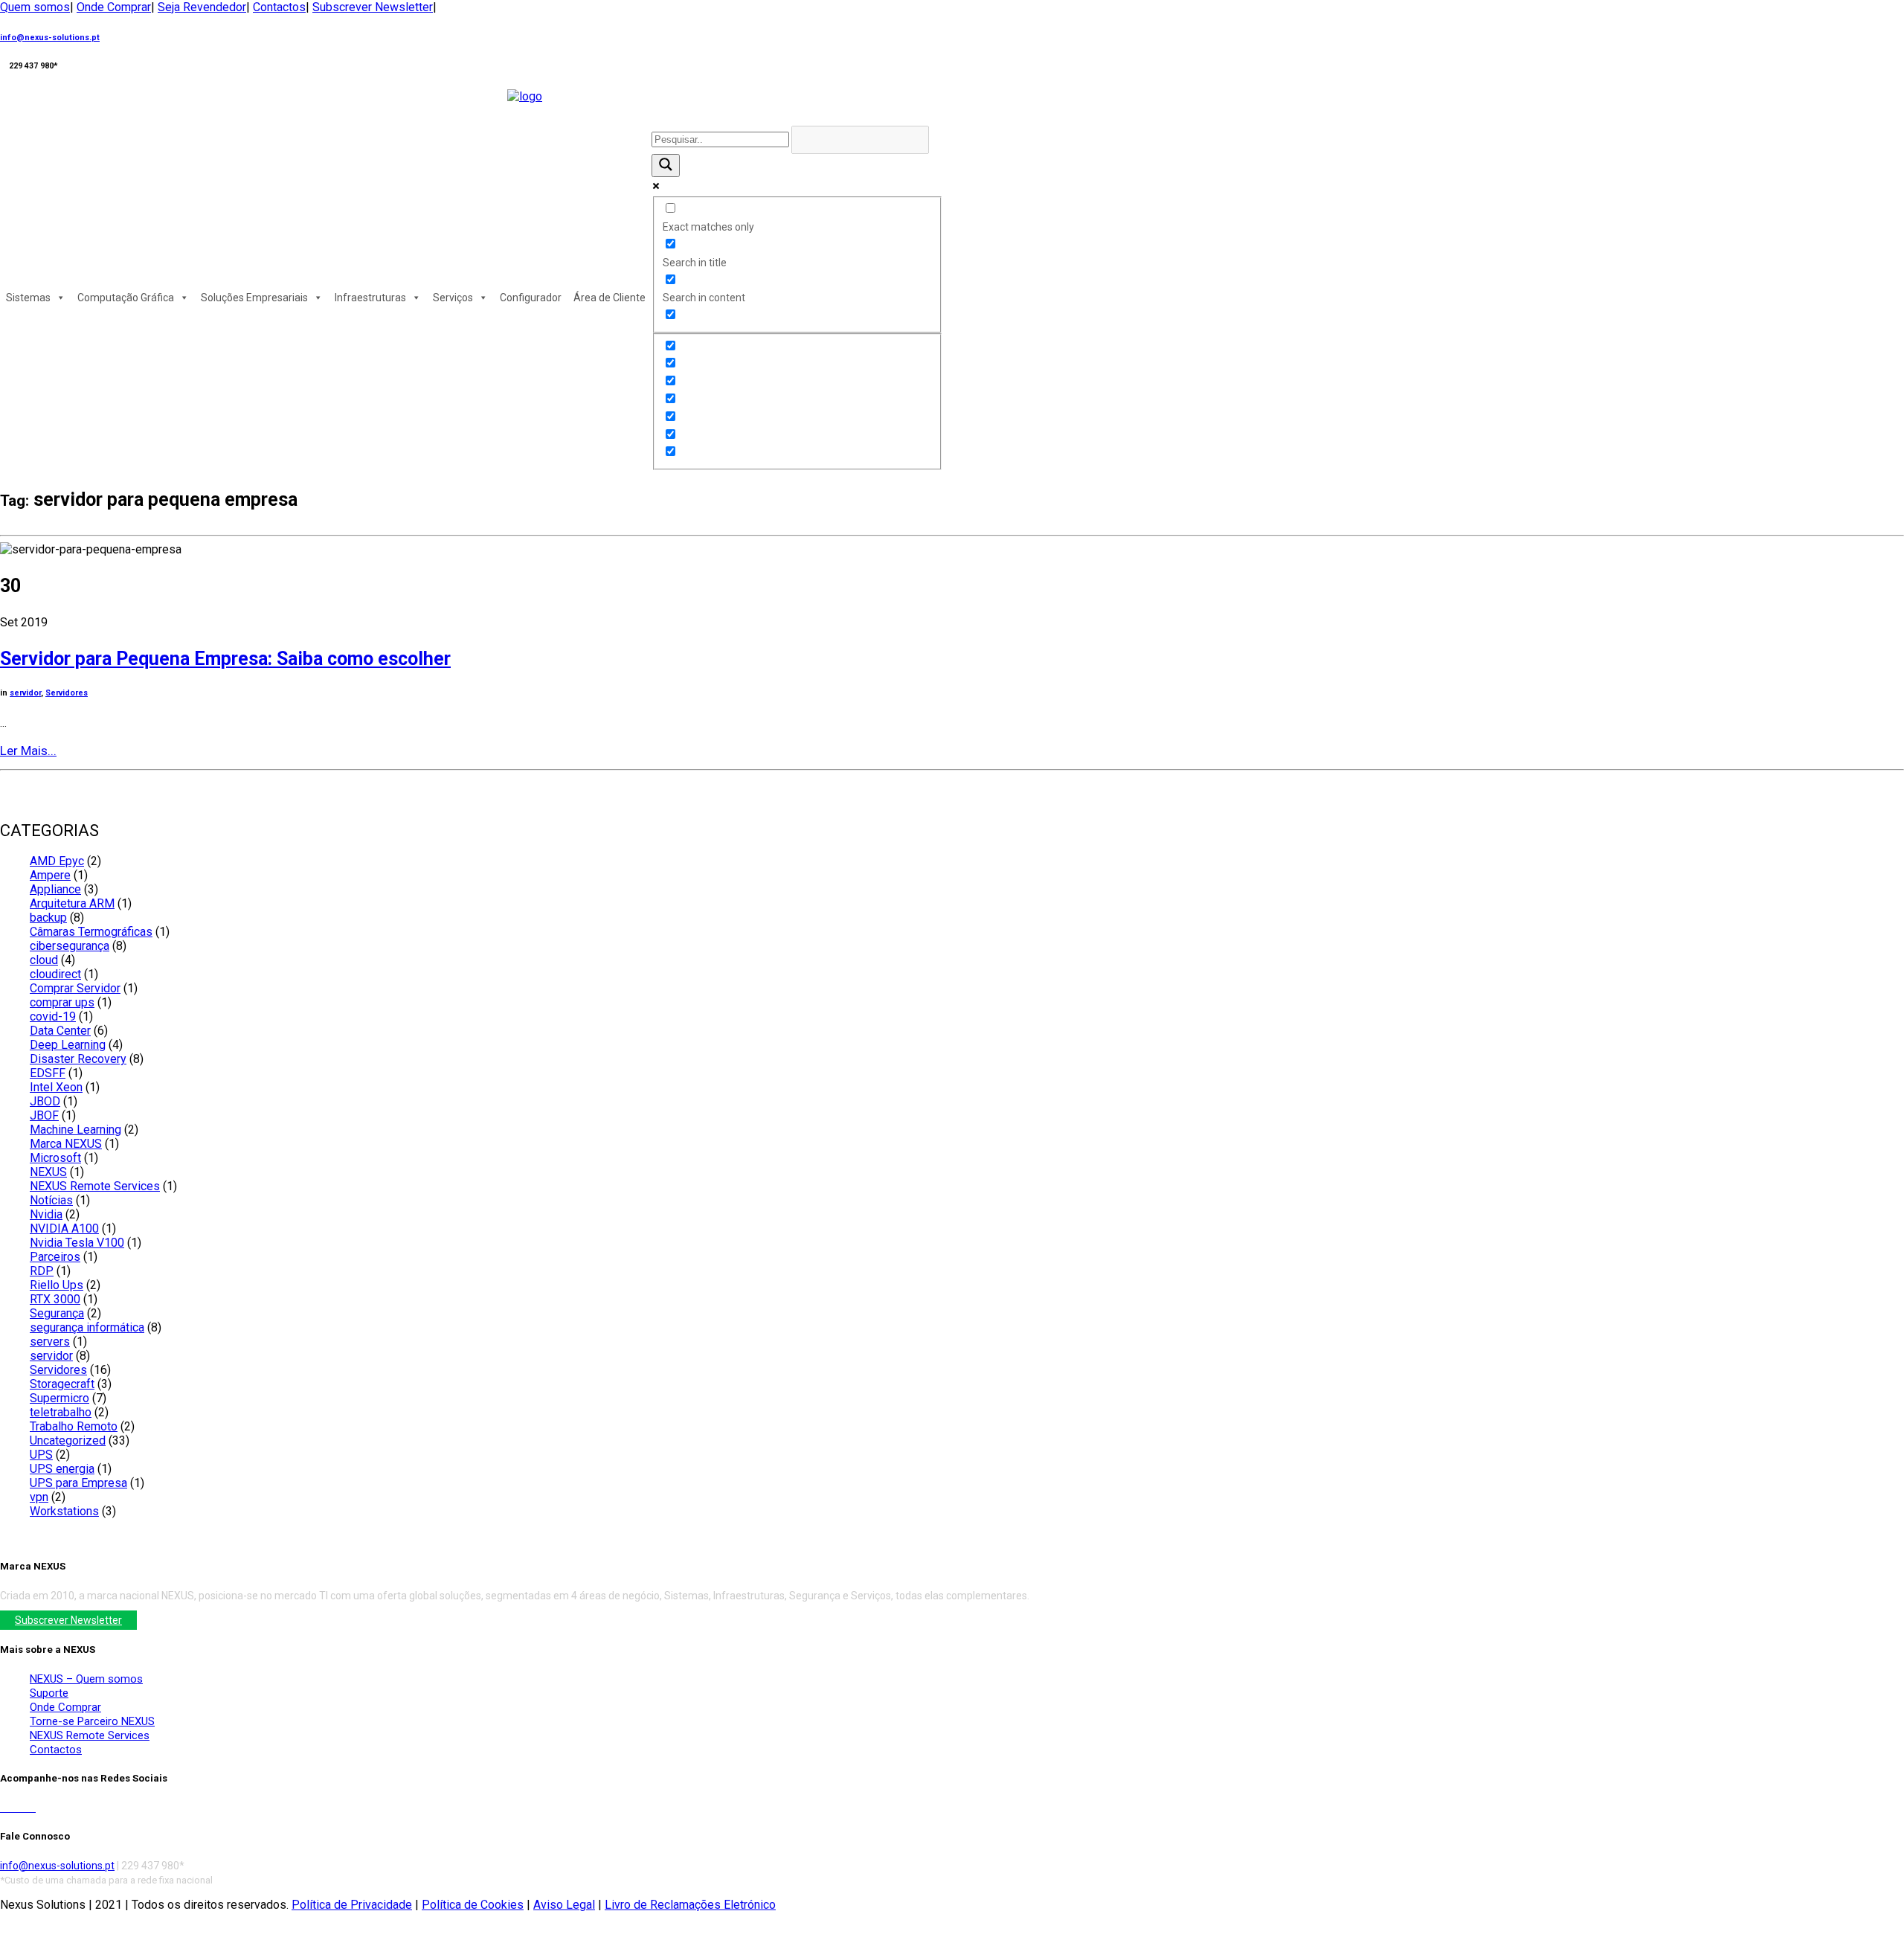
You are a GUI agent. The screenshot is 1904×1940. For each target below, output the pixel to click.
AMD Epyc (57, 861)
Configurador (531, 298)
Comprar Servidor (75, 988)
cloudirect (55, 974)
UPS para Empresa (78, 1483)
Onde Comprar (114, 7)
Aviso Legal (564, 1905)
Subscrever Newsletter (373, 7)
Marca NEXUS (66, 1144)
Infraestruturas (370, 298)
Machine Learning (75, 1130)
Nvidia (46, 1214)
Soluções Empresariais (254, 298)
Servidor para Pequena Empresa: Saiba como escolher (225, 659)
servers (50, 1342)
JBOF (44, 1115)
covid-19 (53, 1016)
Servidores (67, 693)
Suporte (49, 1693)
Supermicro (59, 1398)
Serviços (453, 298)
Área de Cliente (610, 298)
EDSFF (48, 1073)
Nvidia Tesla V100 (77, 1243)
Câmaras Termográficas (91, 932)
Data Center (60, 1031)
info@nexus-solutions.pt (50, 38)
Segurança (57, 1313)
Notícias (51, 1200)
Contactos (279, 7)
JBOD (45, 1101)
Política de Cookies (473, 1905)
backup (48, 918)
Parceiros (55, 1257)
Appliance (55, 889)
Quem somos (35, 7)
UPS (41, 1455)
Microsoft (55, 1158)
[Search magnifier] (666, 166)
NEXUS (48, 1172)
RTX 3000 (55, 1299)
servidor (25, 693)
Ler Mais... (28, 751)
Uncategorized (68, 1440)
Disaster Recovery (78, 1059)
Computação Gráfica (126, 298)
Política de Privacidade (352, 1905)
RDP (42, 1271)
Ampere (50, 875)
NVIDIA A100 (64, 1228)
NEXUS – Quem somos (86, 1679)
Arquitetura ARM (72, 903)
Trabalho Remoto (74, 1426)
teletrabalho (61, 1412)
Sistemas (28, 298)
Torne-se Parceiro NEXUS (92, 1721)
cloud (44, 960)
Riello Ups (57, 1285)
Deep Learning (68, 1045)
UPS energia (62, 1469)
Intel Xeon (56, 1087)
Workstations (64, 1511)
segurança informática (87, 1327)
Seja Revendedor (202, 7)
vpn (39, 1497)
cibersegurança (70, 946)
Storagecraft (62, 1384)
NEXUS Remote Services (95, 1186)
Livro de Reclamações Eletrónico (690, 1905)
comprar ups (62, 1002)
